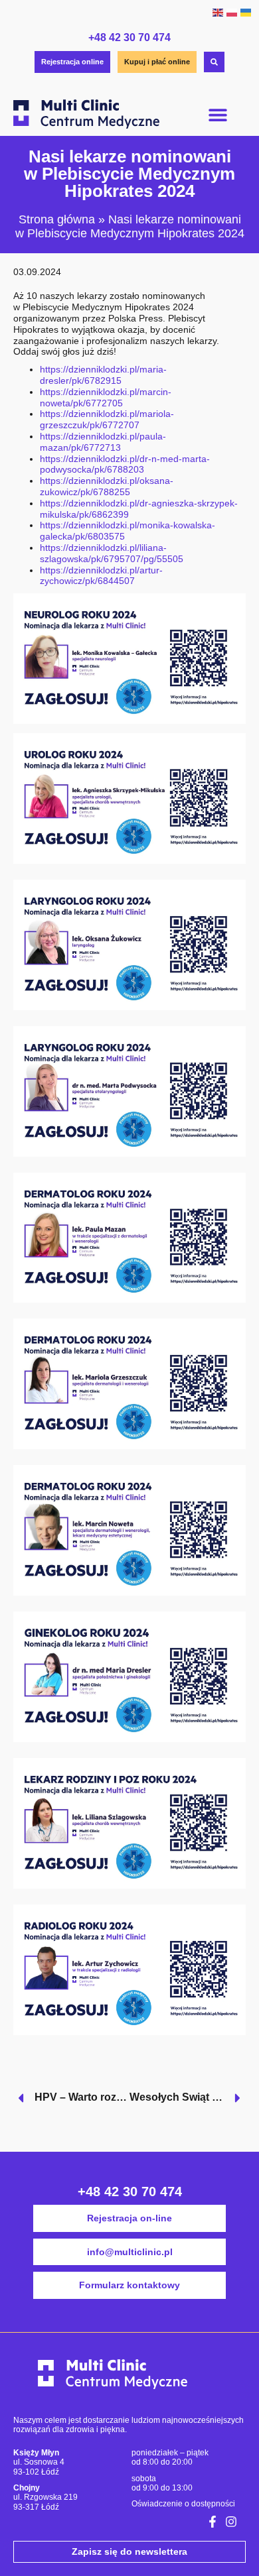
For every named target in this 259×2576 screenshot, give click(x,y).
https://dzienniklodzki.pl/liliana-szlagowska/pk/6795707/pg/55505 (112, 553)
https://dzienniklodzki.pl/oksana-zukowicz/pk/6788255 (107, 486)
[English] (217, 12)
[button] (218, 114)
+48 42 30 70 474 (129, 37)
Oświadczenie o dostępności (183, 2504)
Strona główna (57, 219)
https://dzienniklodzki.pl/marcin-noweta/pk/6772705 (106, 397)
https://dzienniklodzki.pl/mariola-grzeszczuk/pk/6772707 (107, 419)
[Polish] (231, 12)
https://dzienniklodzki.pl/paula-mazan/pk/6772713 (103, 442)
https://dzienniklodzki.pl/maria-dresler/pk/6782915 (103, 375)
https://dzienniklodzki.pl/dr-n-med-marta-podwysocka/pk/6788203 (125, 464)
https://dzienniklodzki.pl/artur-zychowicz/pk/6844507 (101, 576)
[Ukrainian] (245, 12)
